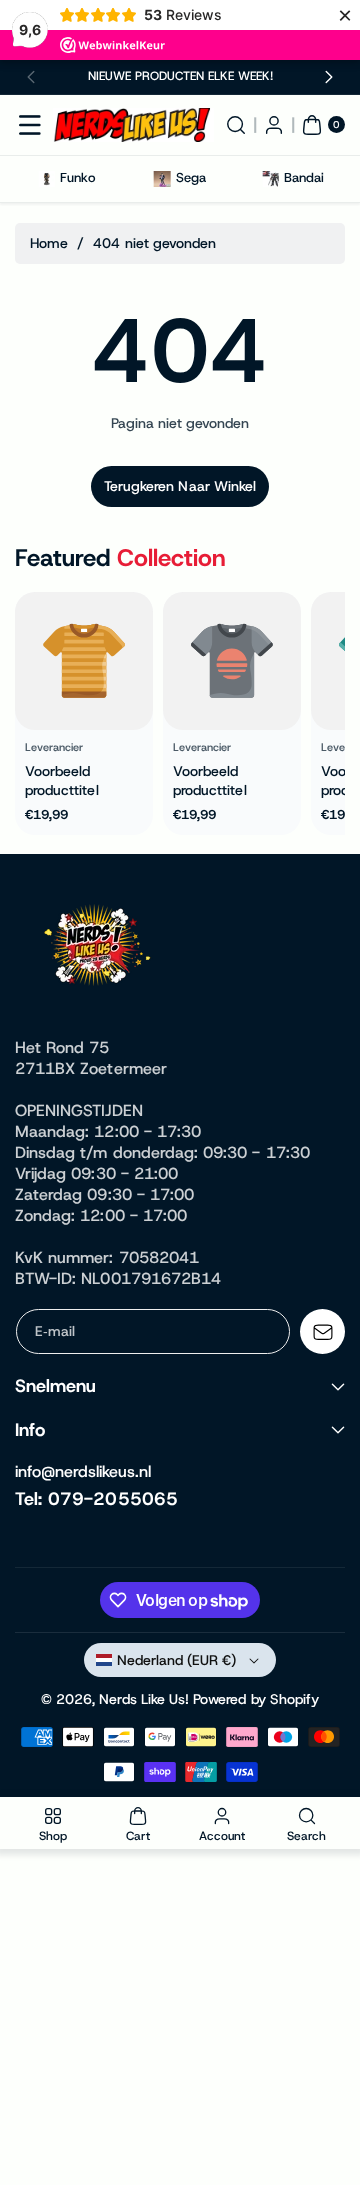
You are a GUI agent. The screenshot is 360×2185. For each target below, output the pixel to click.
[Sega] (162, 178)
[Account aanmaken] (274, 125)
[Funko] (46, 178)
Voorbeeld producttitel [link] (62, 781)
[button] (32, 77)
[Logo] (100, 949)
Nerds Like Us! (144, 1699)
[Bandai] (270, 178)
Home (49, 243)
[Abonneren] (322, 1331)
